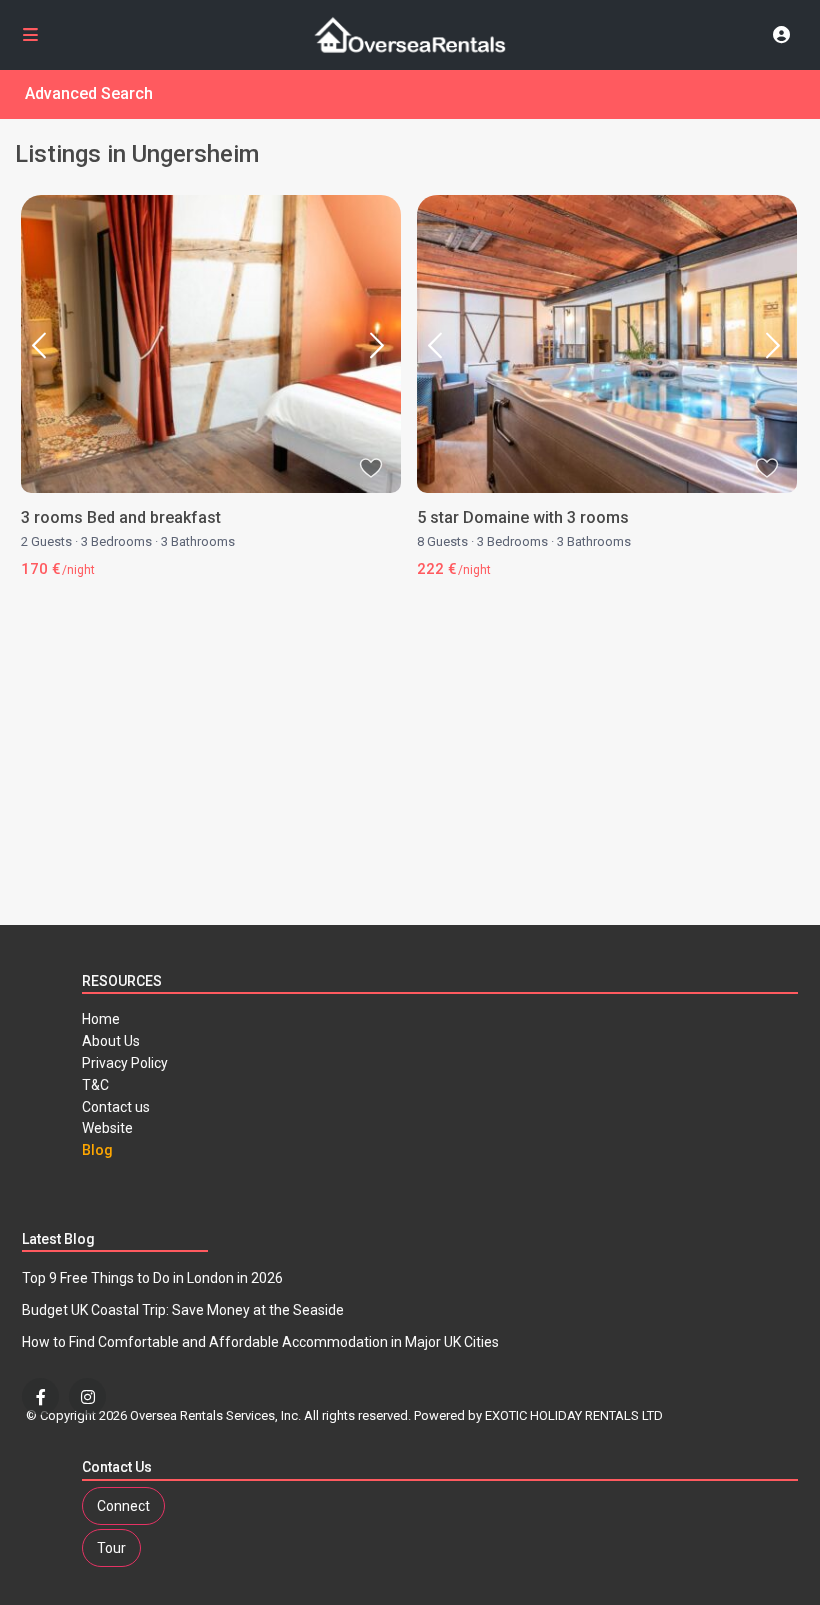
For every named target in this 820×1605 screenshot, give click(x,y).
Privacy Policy (125, 1063)
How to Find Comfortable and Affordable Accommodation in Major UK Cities (260, 1342)
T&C (95, 1085)
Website (107, 1128)
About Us (111, 1041)
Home (101, 1019)
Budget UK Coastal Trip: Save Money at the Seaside (183, 1310)
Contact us (116, 1107)
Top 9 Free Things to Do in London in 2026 (152, 1278)
